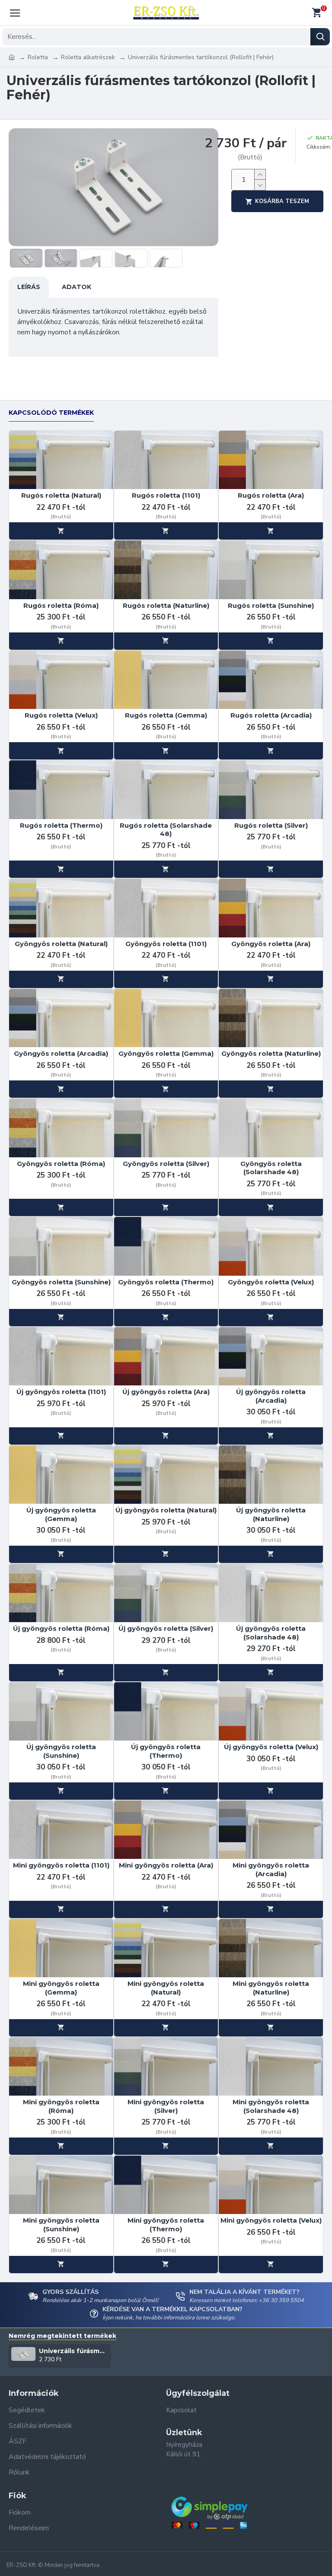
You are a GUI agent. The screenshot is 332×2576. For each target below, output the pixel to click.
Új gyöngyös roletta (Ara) (166, 1392)
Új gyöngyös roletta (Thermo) (166, 1751)
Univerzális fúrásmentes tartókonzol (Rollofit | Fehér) (73, 2351)
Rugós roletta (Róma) (61, 605)
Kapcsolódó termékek (51, 413)
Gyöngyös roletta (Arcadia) (61, 1053)
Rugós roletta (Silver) (271, 825)
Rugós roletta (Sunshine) (271, 605)
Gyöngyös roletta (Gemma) (166, 1053)
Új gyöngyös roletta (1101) (61, 1392)
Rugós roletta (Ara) (271, 495)
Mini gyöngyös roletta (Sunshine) (61, 2225)
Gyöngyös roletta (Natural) (61, 944)
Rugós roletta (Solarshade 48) (166, 830)
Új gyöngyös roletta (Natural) (166, 1510)
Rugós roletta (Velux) (61, 715)
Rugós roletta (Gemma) (166, 715)
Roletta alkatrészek (88, 57)
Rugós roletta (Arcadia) (271, 715)
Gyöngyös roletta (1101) (166, 944)
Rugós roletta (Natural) (61, 495)
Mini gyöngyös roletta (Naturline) (271, 1988)
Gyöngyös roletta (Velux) (271, 1282)
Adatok (77, 287)
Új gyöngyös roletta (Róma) (61, 1628)
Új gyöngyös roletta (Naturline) (271, 1514)
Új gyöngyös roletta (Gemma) (61, 1514)
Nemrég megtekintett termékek (62, 2336)
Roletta (38, 57)
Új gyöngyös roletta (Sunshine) (61, 1751)
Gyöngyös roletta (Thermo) (166, 1282)
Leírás (29, 287)
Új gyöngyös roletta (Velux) (271, 1747)
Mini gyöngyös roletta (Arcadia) (271, 1869)
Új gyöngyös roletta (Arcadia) (271, 1396)
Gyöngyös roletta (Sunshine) (61, 1282)
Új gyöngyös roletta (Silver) (166, 1628)
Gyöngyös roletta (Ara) (271, 944)
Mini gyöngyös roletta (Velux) (271, 2220)
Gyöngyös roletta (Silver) (166, 1164)
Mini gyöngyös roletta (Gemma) (61, 1988)
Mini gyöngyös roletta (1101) (61, 1865)
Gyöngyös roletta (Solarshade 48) (271, 1168)
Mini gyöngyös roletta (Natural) (166, 1988)
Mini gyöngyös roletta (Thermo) (166, 2225)
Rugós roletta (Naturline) (166, 605)
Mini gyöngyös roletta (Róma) (61, 2106)
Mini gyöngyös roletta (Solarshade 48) (271, 2106)
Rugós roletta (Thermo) (61, 825)
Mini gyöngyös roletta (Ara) (166, 1865)
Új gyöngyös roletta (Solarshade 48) (271, 1633)
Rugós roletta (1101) (166, 495)
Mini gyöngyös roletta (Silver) (166, 2106)
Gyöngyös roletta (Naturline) (271, 1053)
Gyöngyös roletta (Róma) (61, 1164)
